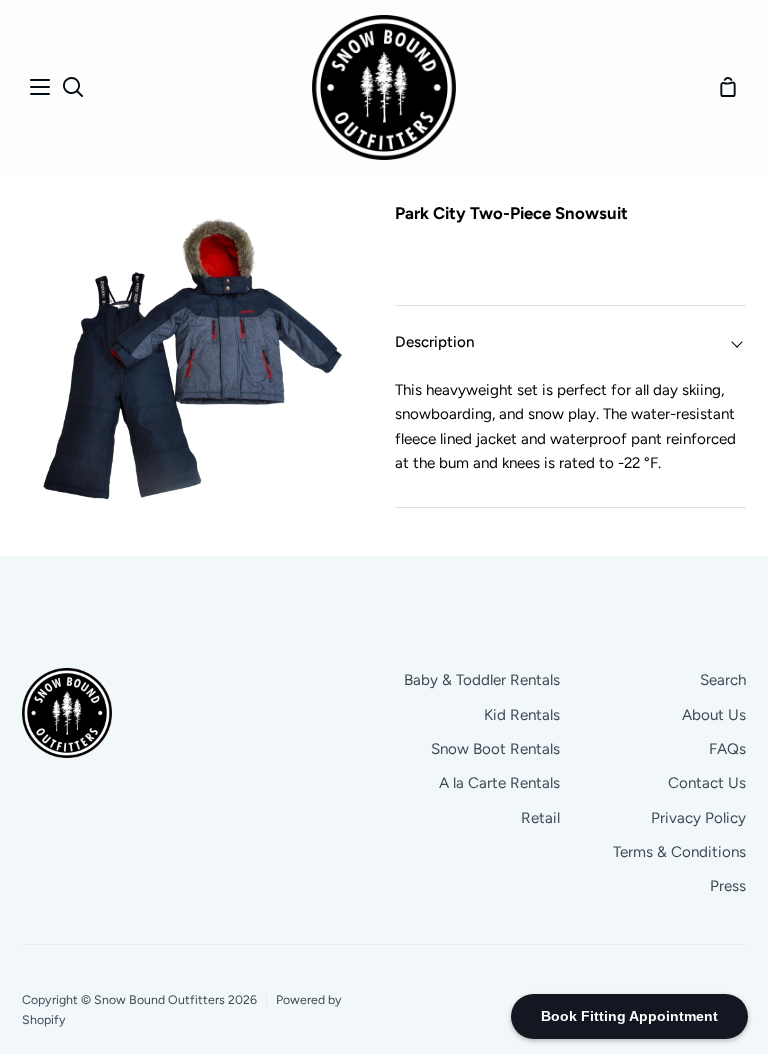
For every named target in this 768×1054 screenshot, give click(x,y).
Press (728, 886)
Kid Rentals (522, 715)
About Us (714, 715)
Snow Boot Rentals (495, 749)
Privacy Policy (698, 818)
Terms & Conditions (679, 852)
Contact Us (707, 783)
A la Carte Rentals (499, 783)
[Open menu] (41, 87)
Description (435, 342)
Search (723, 680)
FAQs (727, 749)
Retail (540, 818)
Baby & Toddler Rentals (482, 680)
